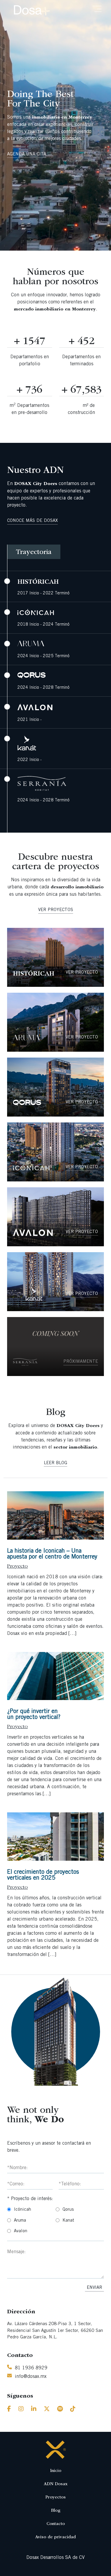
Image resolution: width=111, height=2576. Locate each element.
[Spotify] (60, 2410)
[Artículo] (55, 1515)
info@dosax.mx (31, 2377)
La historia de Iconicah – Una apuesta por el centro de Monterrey (52, 1554)
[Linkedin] (34, 2410)
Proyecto (17, 1566)
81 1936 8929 (31, 2368)
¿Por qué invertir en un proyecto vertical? (34, 1715)
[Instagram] (21, 2410)
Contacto (56, 2524)
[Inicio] (56, 2450)
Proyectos (55, 2497)
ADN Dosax (56, 2484)
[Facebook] (9, 2410)
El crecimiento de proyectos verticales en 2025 (43, 1875)
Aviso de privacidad (55, 2537)
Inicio (56, 2471)
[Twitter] (47, 2410)
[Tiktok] (73, 2410)
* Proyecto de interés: (30, 2199)
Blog (56, 2511)
